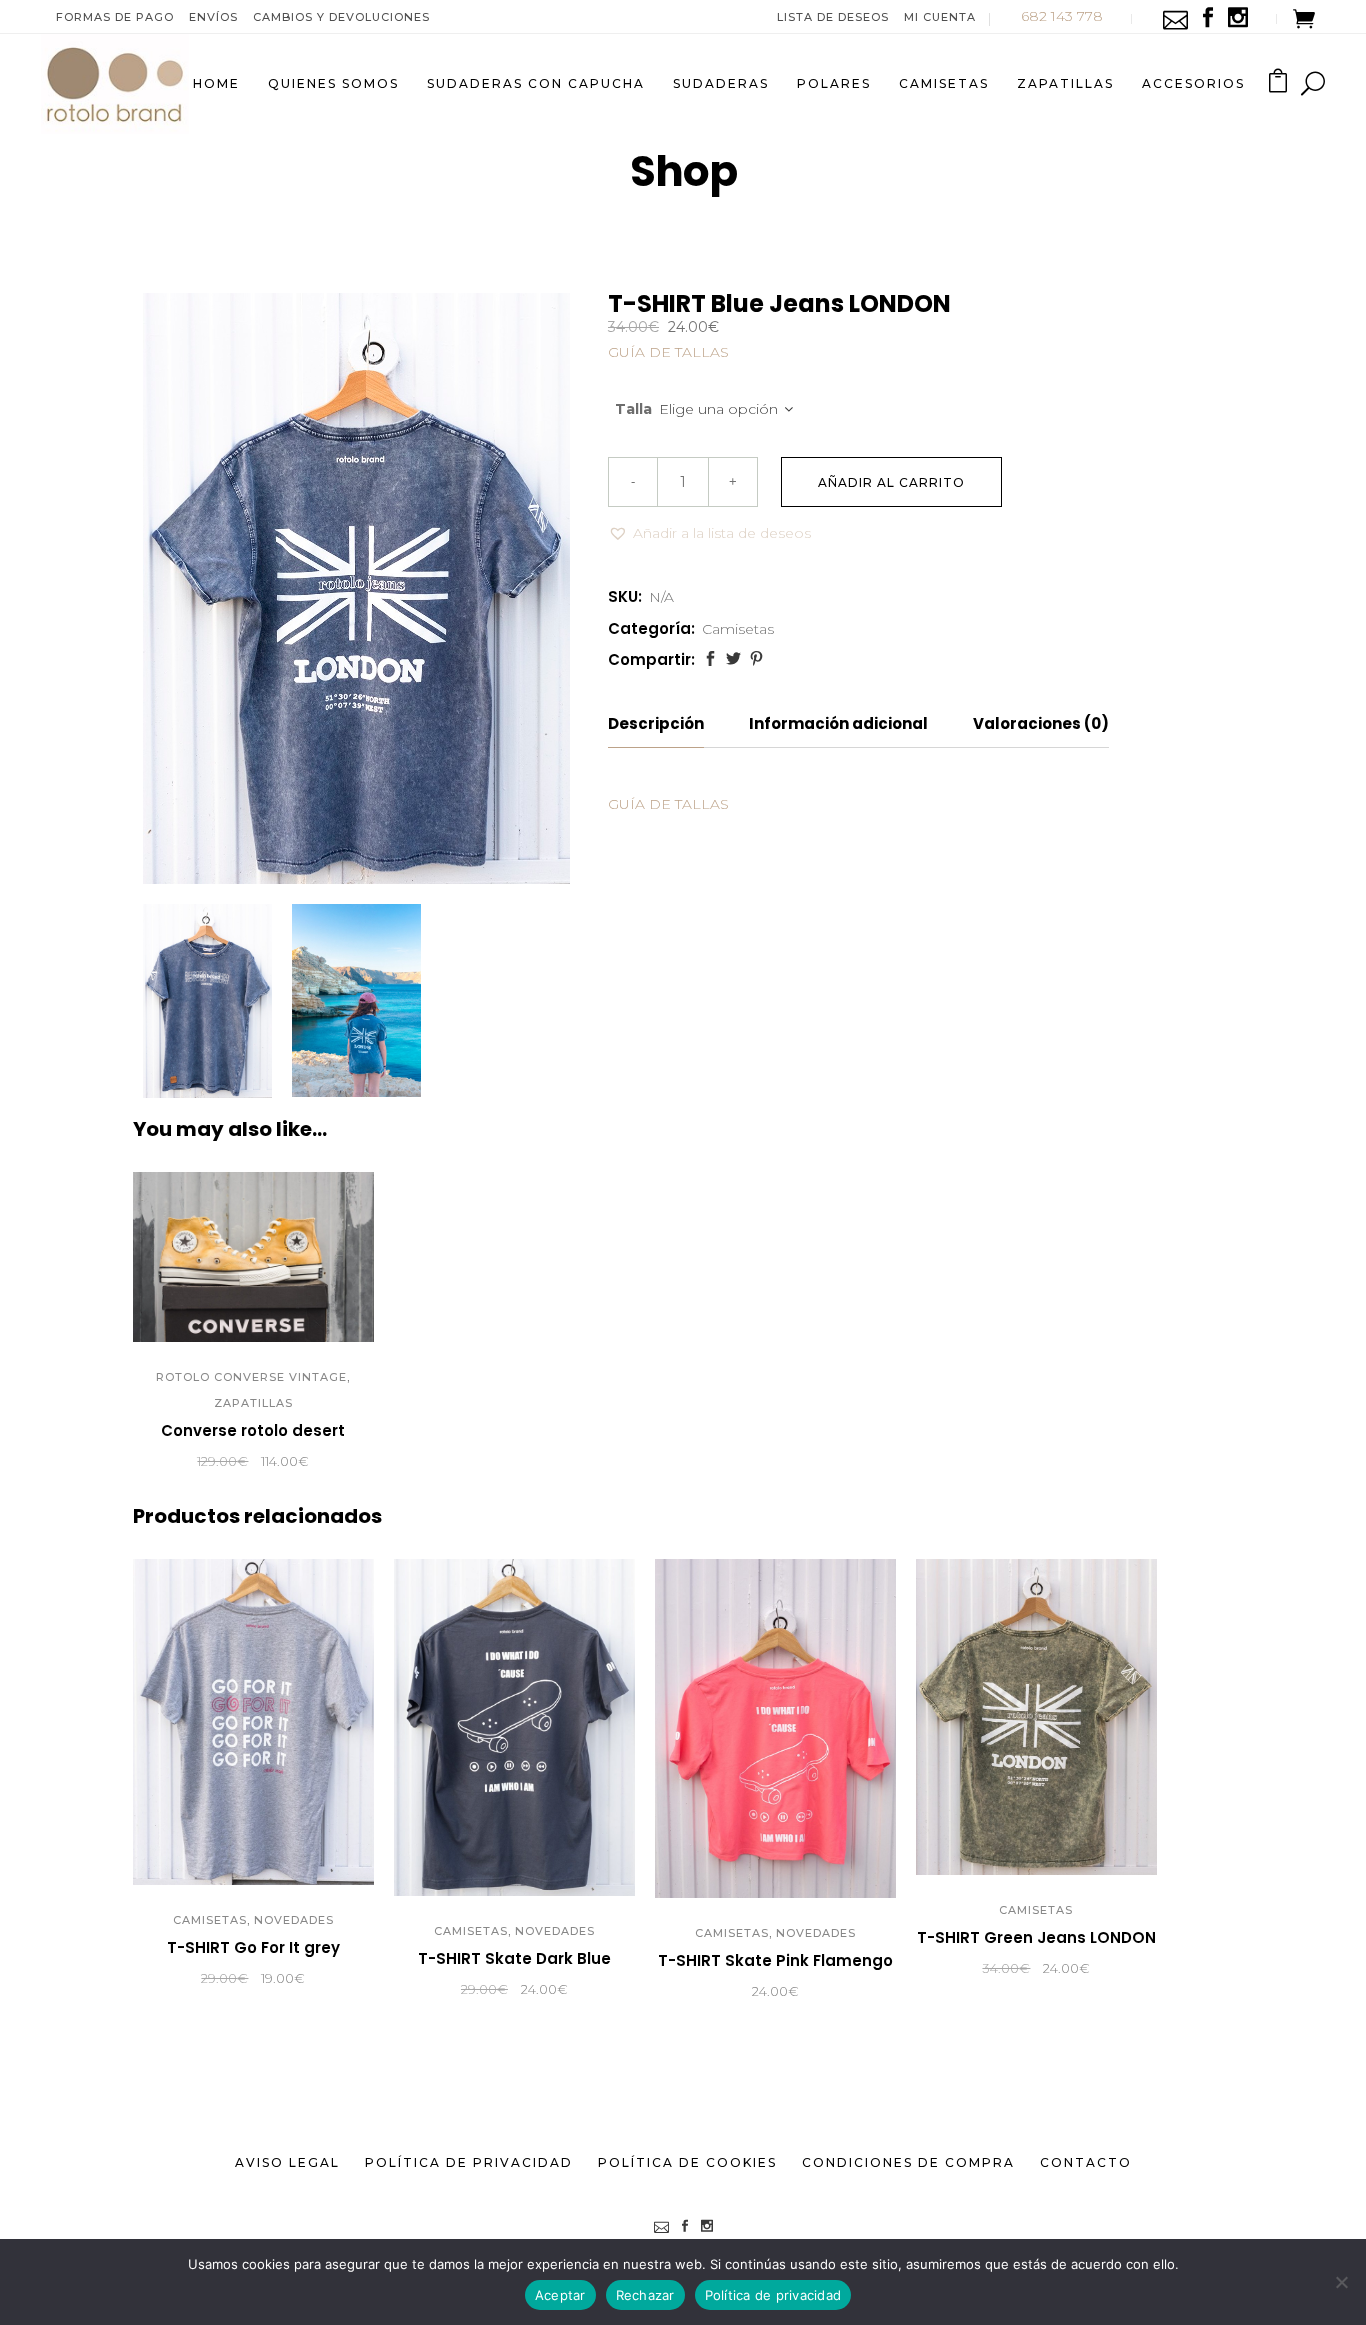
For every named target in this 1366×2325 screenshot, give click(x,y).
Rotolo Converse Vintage (251, 1377)
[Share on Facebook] (710, 658)
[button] (709, 533)
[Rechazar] (1341, 2282)
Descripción (656, 723)
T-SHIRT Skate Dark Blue (514, 1958)
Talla (633, 409)
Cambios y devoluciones (341, 17)
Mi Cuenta (940, 17)
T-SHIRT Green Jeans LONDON (1036, 1937)
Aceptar (560, 2295)
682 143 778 (1062, 16)
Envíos (213, 17)
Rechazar (645, 2295)
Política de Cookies (687, 2162)
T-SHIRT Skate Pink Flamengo (775, 1960)
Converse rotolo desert (253, 1430)
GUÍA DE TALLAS (668, 352)
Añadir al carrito (891, 482)
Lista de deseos (833, 17)
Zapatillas (253, 1403)
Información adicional (838, 723)
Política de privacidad (773, 2295)
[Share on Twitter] (733, 658)
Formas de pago (115, 17)
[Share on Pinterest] (756, 658)
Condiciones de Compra (908, 2162)
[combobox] (736, 410)
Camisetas (738, 629)
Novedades (294, 1920)
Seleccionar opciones (140, 1462)
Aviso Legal (287, 2162)
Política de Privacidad (469, 2162)
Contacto (1086, 2162)
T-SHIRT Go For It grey (253, 1947)
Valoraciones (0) (1041, 723)
